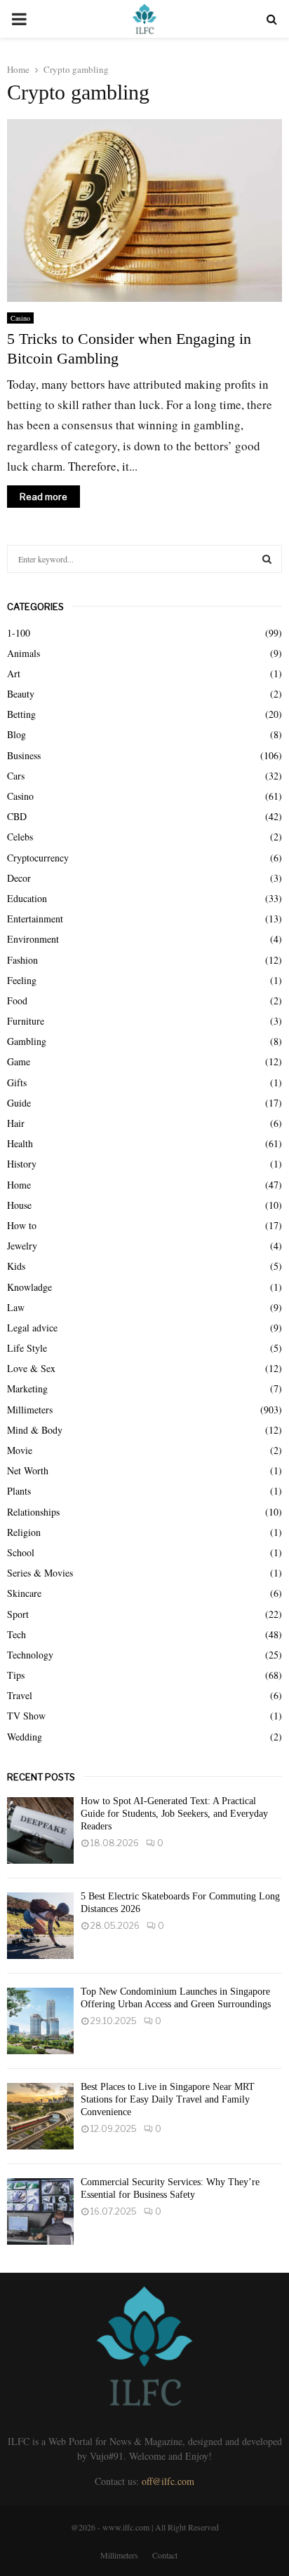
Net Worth (28, 1470)
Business (24, 755)
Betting (21, 714)
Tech (16, 1634)
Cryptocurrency (38, 858)
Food (17, 1000)
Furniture (26, 1021)
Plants (19, 1491)
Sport (18, 1614)
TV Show (26, 1716)
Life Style (27, 1348)
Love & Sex (31, 1368)
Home (19, 1185)
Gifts (17, 1082)
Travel (20, 1695)
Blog (16, 734)
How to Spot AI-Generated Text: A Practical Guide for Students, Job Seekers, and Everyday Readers (174, 1814)
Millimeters (30, 1410)
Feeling (22, 980)
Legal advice (32, 1328)
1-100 (19, 633)
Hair (16, 1123)
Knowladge (29, 1287)
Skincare (24, 1593)
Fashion (22, 960)
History (22, 1164)
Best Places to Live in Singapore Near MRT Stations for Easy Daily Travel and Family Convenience (168, 2099)
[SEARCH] (267, 559)
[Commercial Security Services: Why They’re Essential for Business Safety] (40, 2211)
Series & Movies (40, 1573)
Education (27, 898)
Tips (16, 1675)
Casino (20, 318)
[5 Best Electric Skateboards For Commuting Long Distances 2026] (40, 1926)
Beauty (21, 694)
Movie (20, 1450)
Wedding (25, 1737)
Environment (33, 939)
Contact (165, 2555)
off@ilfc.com (168, 2481)
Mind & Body (35, 1430)
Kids (16, 1266)
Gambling (27, 1041)
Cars (16, 776)
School (21, 1552)
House (19, 1205)
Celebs (20, 837)
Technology (30, 1655)
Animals (23, 653)
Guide (19, 1103)
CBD (17, 816)
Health (20, 1143)
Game (19, 1061)
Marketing (27, 1389)
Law (16, 1307)
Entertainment (35, 919)
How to (22, 1225)
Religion (24, 1532)
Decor (19, 878)
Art (14, 673)
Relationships (33, 1512)
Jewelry (22, 1246)
